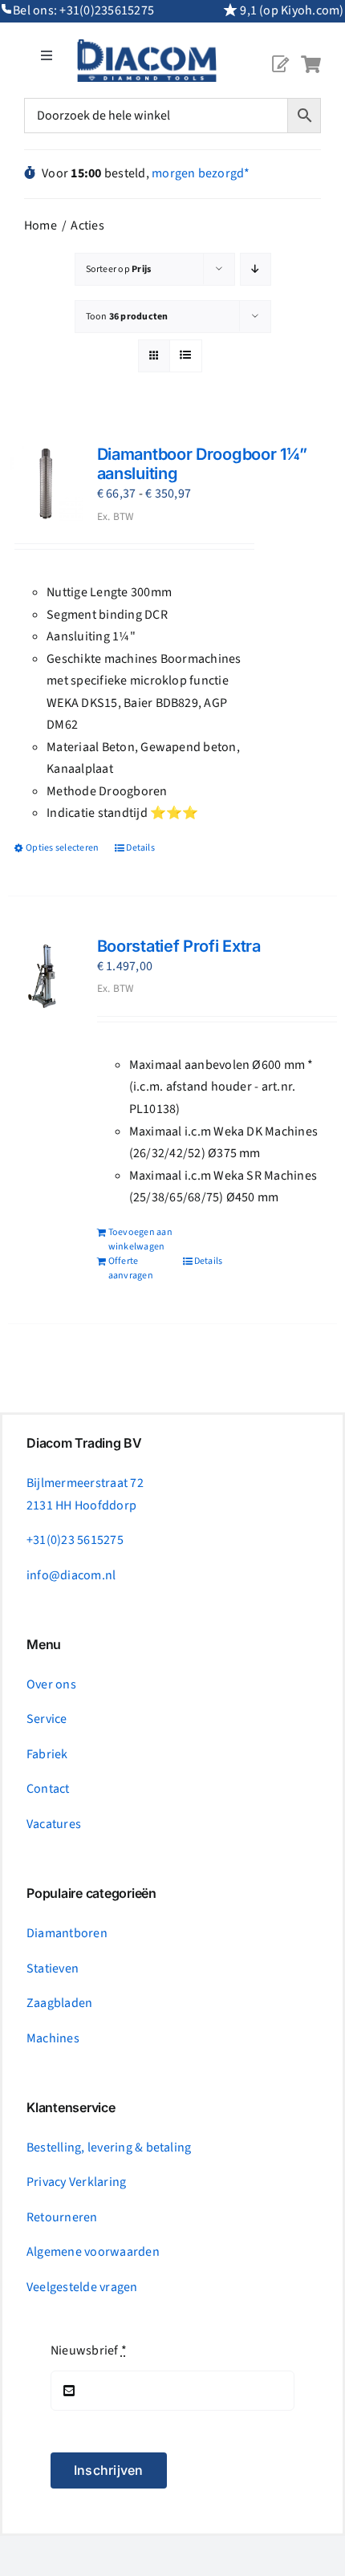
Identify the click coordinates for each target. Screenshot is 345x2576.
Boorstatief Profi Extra (179, 946)
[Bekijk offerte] (280, 51)
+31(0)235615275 (107, 10)
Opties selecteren (62, 848)
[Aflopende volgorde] (256, 269)
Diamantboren (67, 1933)
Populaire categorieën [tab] (91, 1893)
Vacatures (54, 1824)
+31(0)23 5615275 (75, 1540)
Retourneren (62, 2217)
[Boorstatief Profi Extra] (46, 974)
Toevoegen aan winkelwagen (140, 1239)
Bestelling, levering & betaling (109, 2147)
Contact (48, 1789)
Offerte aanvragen (131, 1268)
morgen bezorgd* (201, 173)
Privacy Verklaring (76, 2182)
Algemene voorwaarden (93, 2252)
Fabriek (47, 1754)
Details (140, 848)
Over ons (51, 1684)
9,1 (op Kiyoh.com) (292, 10)
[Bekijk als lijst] (186, 356)
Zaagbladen (59, 2003)
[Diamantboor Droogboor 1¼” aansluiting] (46, 482)
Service (47, 1719)
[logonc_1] (147, 46)
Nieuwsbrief (89, 2350)
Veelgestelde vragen (82, 2287)
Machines (53, 2038)
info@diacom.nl (71, 1575)
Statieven (53, 1969)
